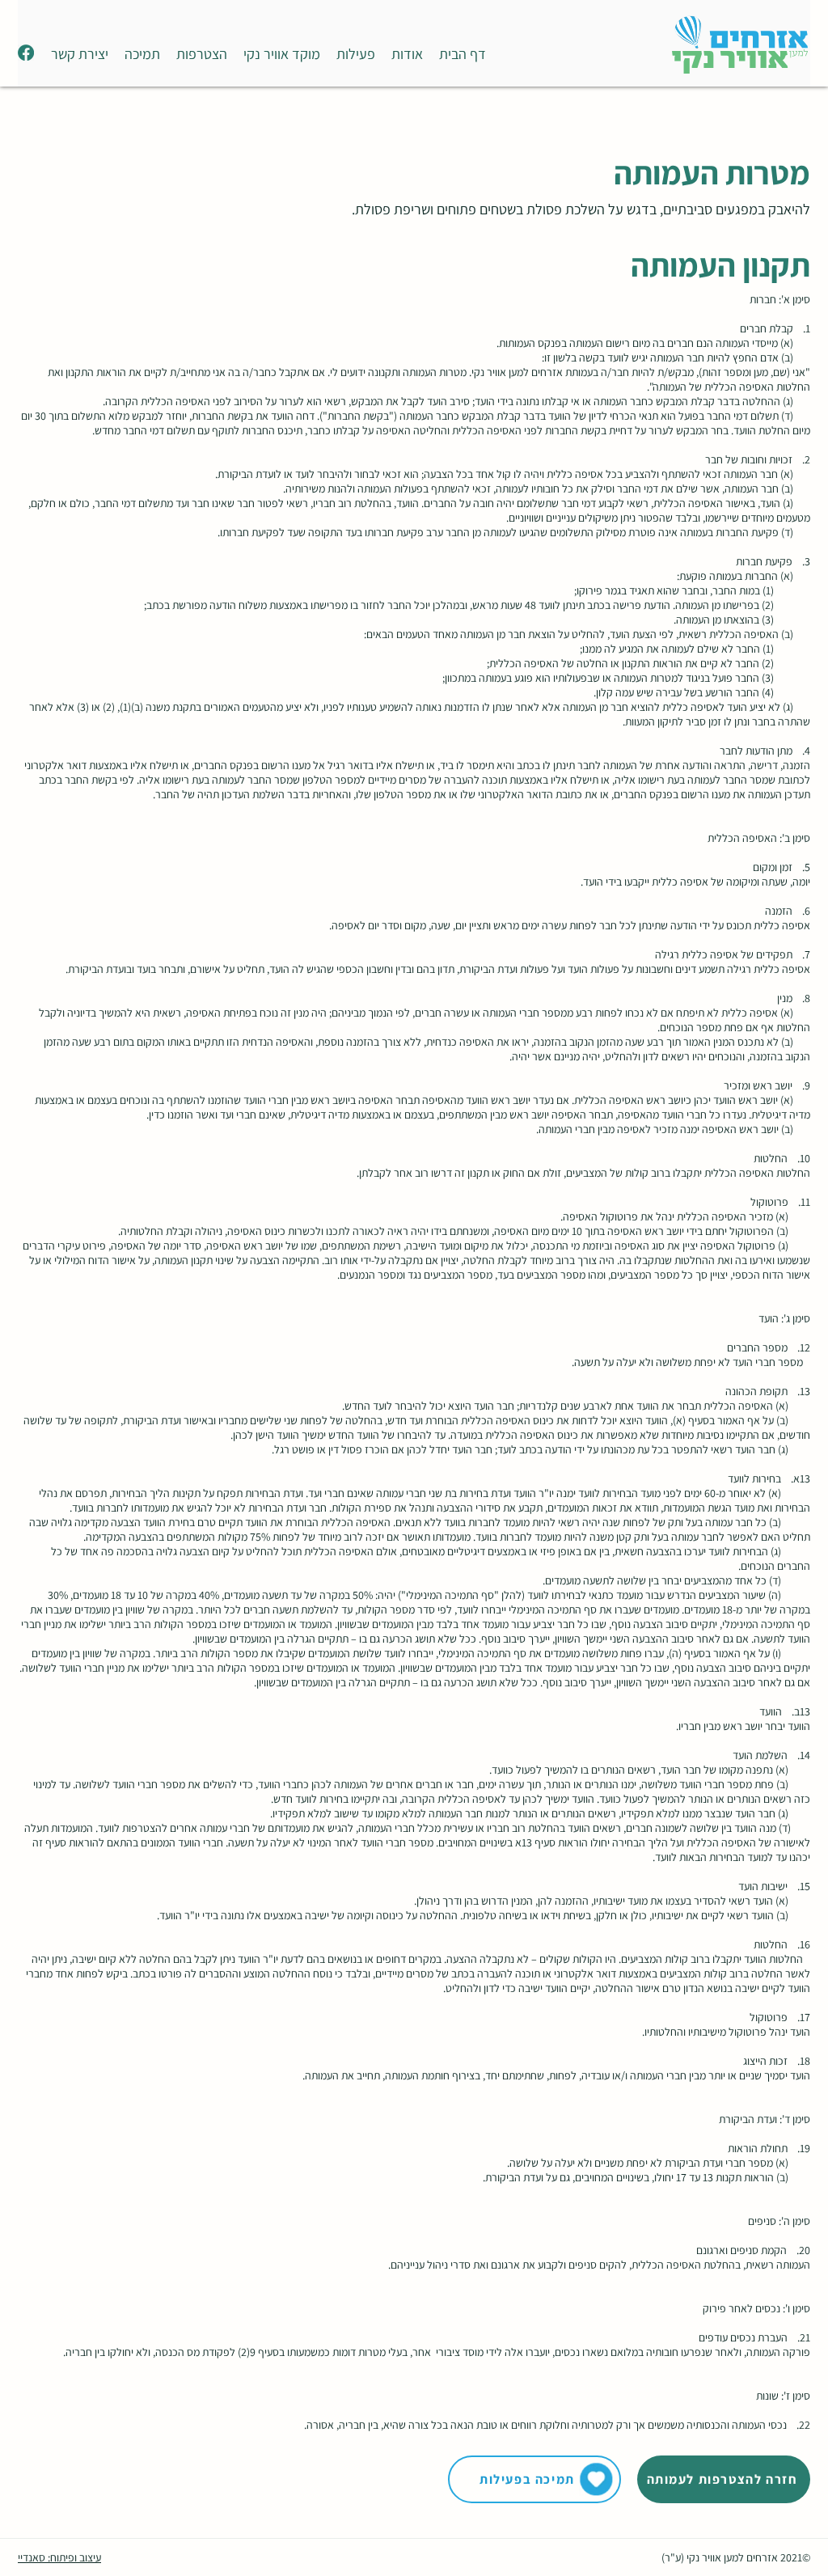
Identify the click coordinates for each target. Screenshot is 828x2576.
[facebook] (26, 53)
